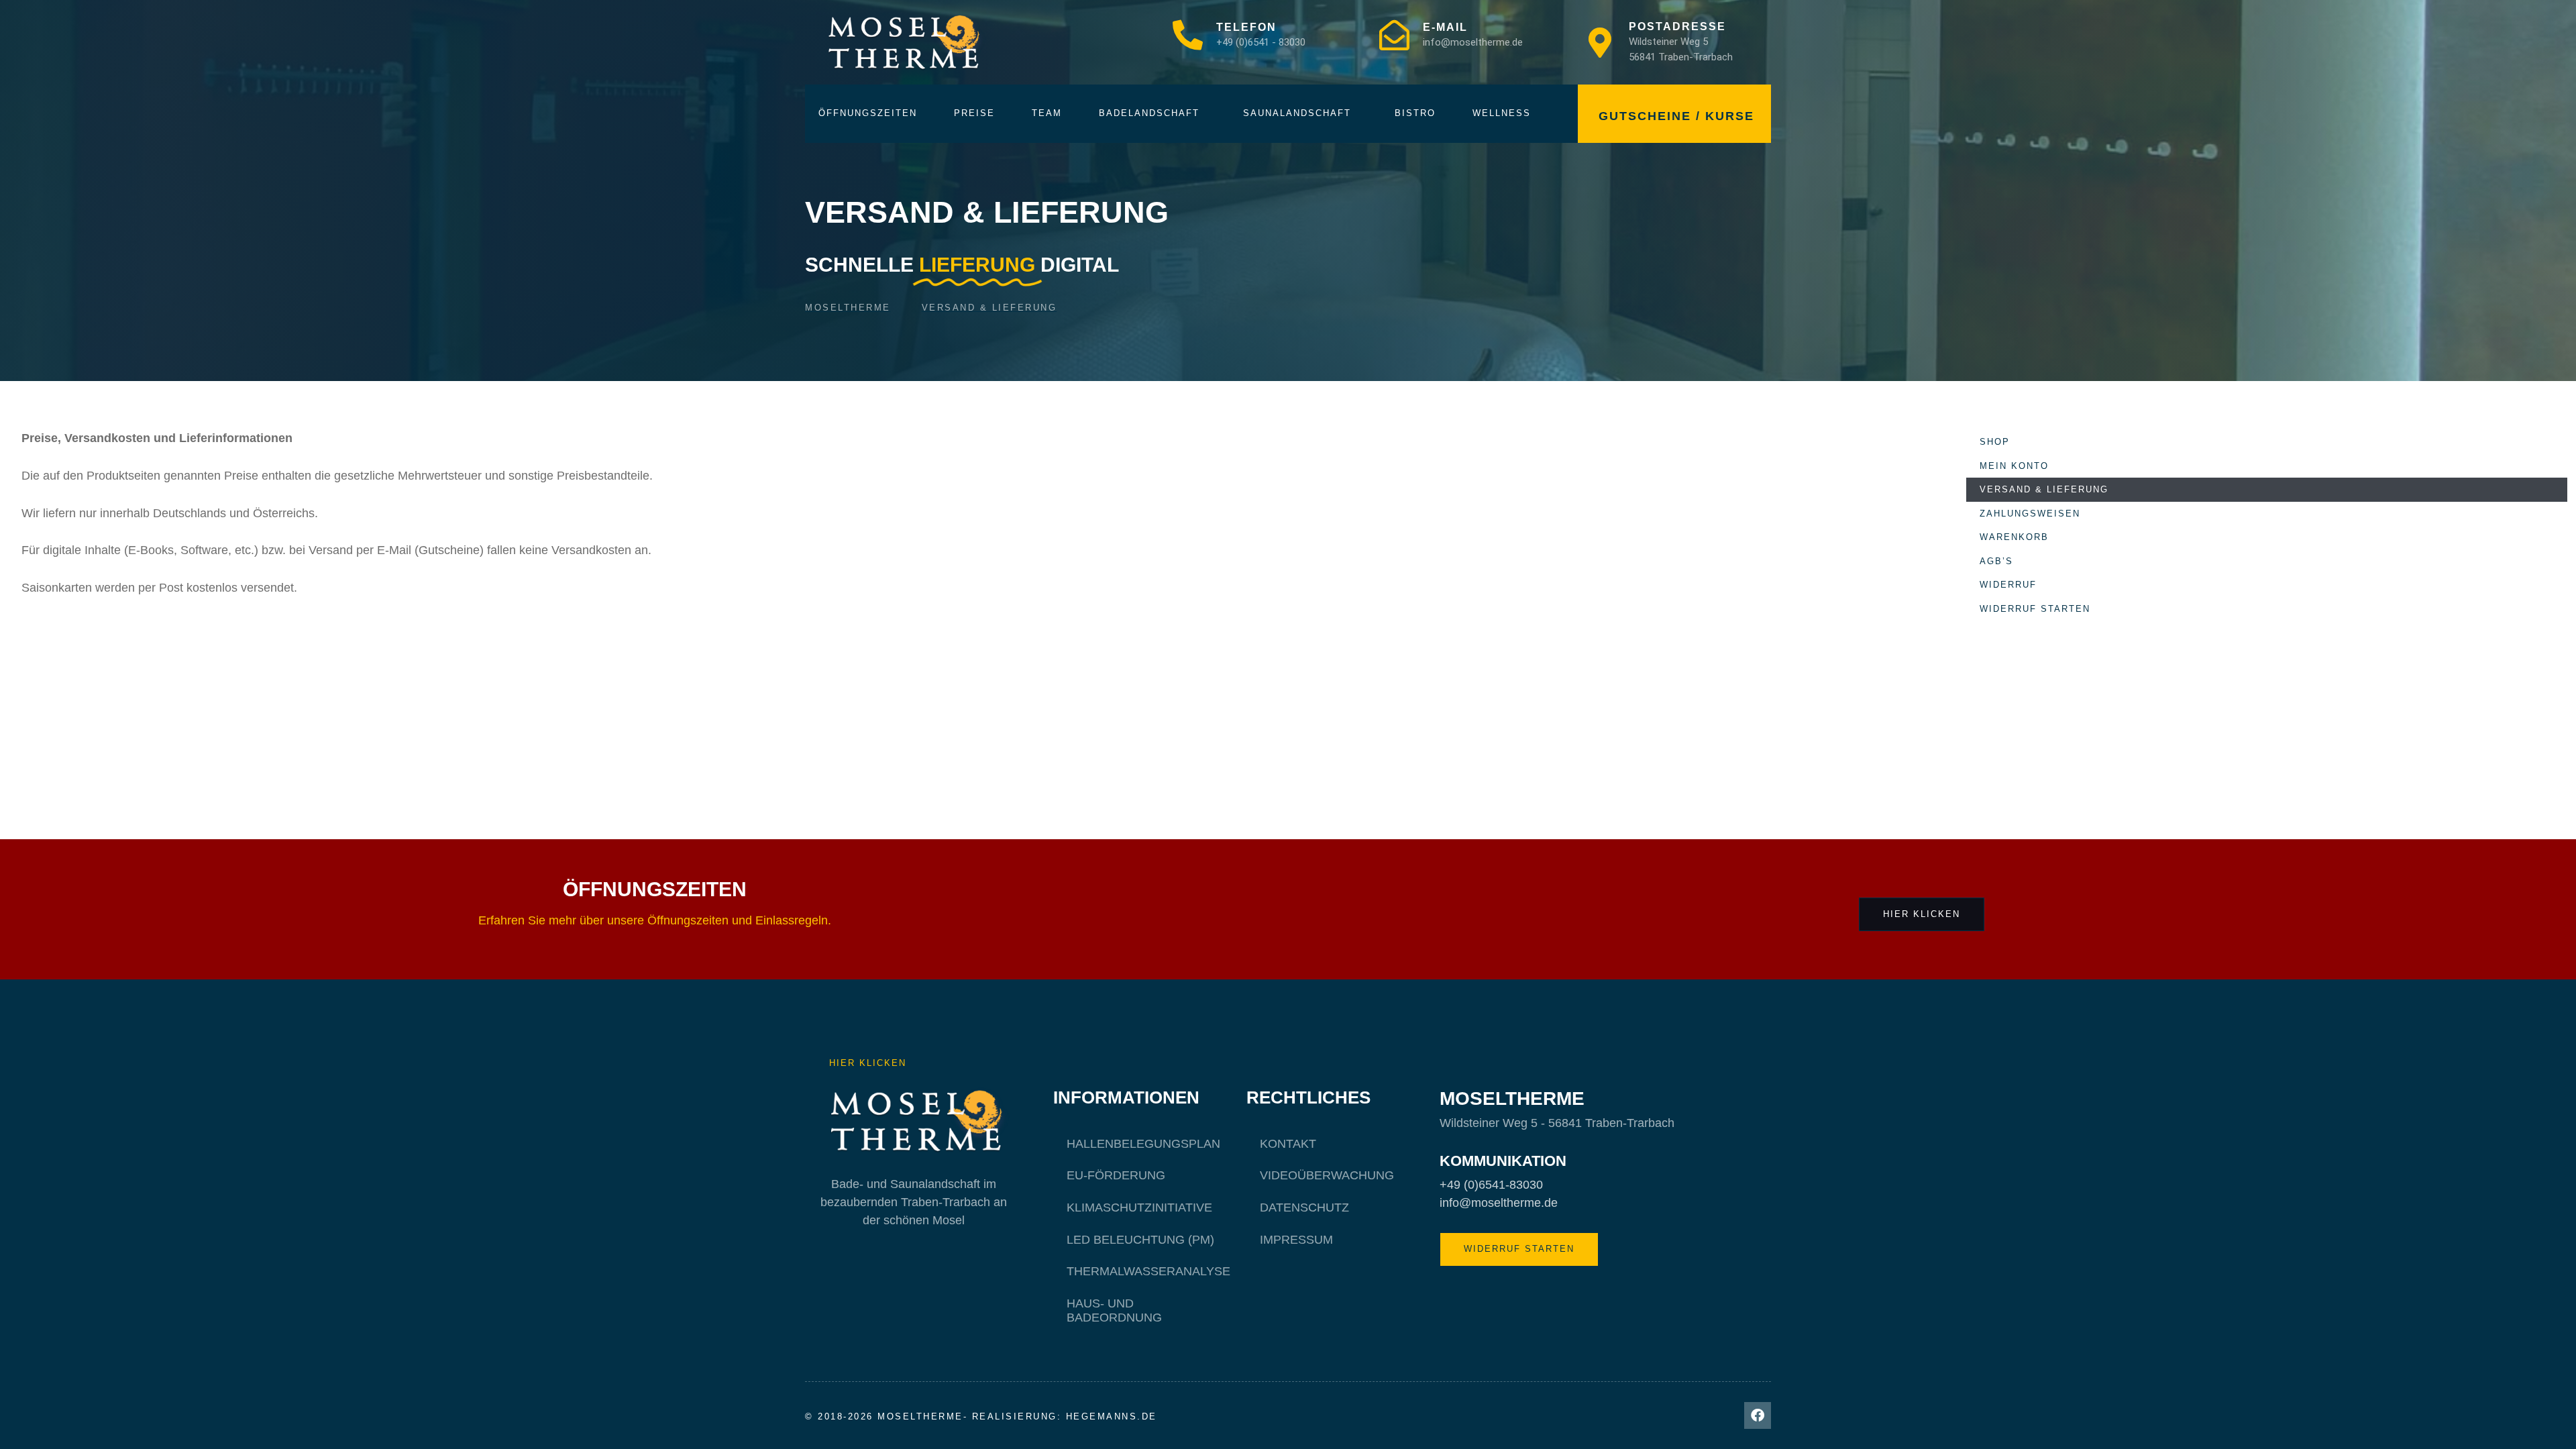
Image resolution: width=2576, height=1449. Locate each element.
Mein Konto (2014, 466)
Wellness (1502, 113)
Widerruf (2008, 585)
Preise (974, 113)
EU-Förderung (1116, 1175)
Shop (1995, 442)
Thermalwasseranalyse (1148, 1271)
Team (1047, 113)
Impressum (1296, 1240)
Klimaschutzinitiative (1139, 1207)
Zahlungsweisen (2030, 514)
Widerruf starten (2035, 609)
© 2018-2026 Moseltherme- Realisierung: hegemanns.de (981, 1416)
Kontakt (1288, 1144)
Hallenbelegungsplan (1143, 1144)
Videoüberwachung (1327, 1175)
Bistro (1415, 113)
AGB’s (1996, 561)
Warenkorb (2014, 537)
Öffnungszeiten (868, 113)
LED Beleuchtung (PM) (1140, 1240)
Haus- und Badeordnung (1114, 1311)
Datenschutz (1304, 1207)
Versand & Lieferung (2044, 489)
